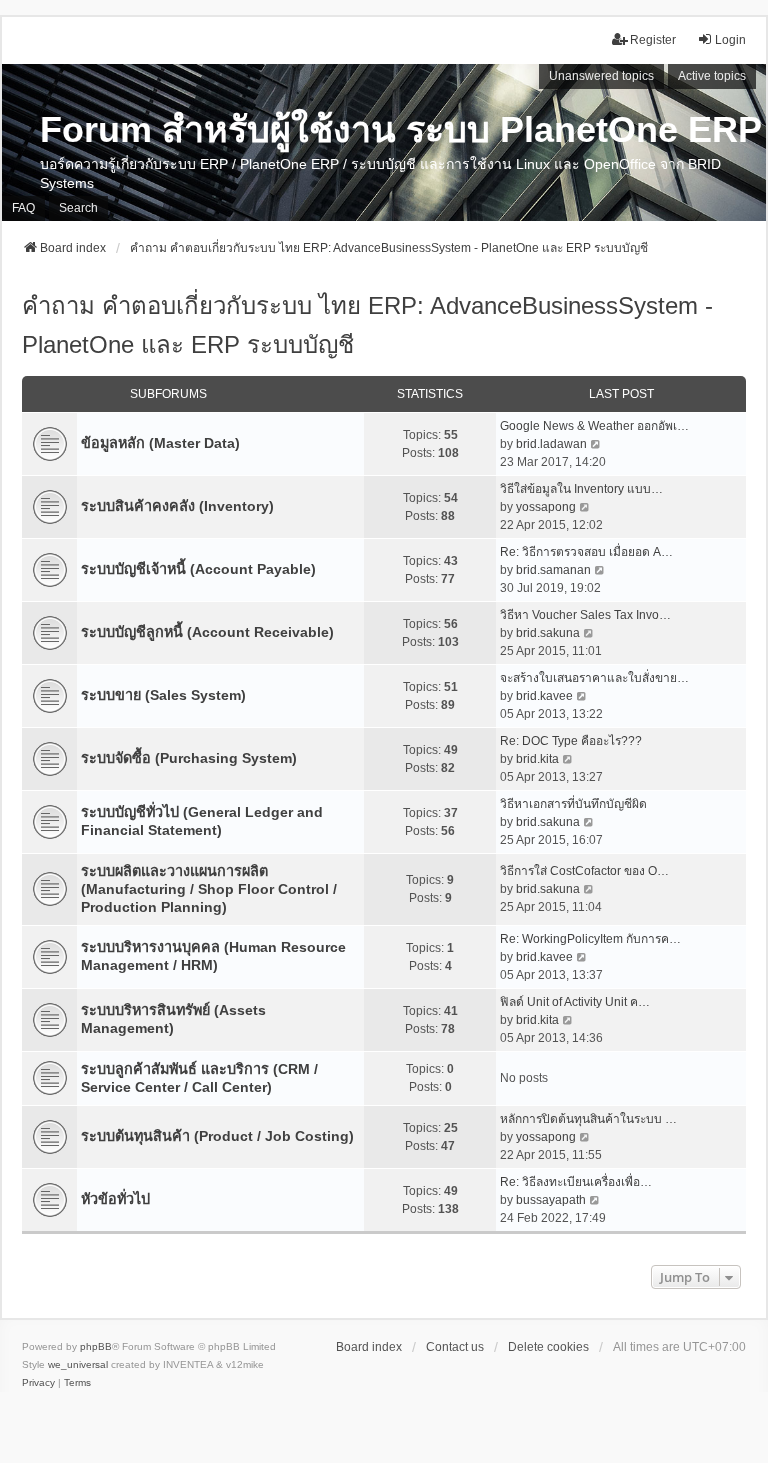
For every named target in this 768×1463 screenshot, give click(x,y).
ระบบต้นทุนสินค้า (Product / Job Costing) (217, 1136)
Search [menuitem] (78, 208)
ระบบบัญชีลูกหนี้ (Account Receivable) (207, 632)
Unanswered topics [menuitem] (601, 76)
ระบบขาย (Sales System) (163, 695)
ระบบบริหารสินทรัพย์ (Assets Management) (173, 1019)
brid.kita (537, 759)
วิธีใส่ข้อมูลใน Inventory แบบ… (581, 489)
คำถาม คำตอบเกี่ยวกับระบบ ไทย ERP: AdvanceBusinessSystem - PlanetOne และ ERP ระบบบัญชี (367, 325)
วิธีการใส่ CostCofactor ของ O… (584, 871)
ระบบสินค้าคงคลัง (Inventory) (177, 506)
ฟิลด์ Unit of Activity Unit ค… (575, 1002)
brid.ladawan (551, 444)
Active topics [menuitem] (712, 76)
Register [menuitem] (653, 40)
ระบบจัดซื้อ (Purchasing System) (189, 758)
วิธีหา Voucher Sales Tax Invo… (585, 615)
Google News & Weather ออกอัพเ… (594, 426)
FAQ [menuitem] (23, 208)
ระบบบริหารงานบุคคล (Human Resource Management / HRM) (213, 956)
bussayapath (551, 1200)
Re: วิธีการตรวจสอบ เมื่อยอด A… (586, 552)
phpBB (96, 1346)
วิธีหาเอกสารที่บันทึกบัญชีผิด (573, 804)
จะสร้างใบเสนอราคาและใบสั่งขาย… (594, 678)
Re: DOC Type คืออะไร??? (571, 741)
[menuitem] (38, 1383)
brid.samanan (553, 570)
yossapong (546, 507)
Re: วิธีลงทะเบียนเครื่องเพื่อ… (576, 1182)
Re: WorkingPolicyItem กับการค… (590, 939)
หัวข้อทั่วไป (115, 1199)
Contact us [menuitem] (455, 1347)
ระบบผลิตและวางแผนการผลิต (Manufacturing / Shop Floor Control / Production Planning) (209, 889)
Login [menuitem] (730, 40)
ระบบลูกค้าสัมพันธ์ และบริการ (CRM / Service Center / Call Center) (199, 1078)
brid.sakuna (548, 633)
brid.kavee (544, 696)
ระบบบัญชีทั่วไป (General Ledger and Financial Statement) (202, 821)
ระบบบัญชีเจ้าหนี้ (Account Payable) (198, 569)
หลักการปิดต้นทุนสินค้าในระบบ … (588, 1119)
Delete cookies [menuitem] (548, 1347)
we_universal (78, 1364)
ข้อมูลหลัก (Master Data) (160, 443)
